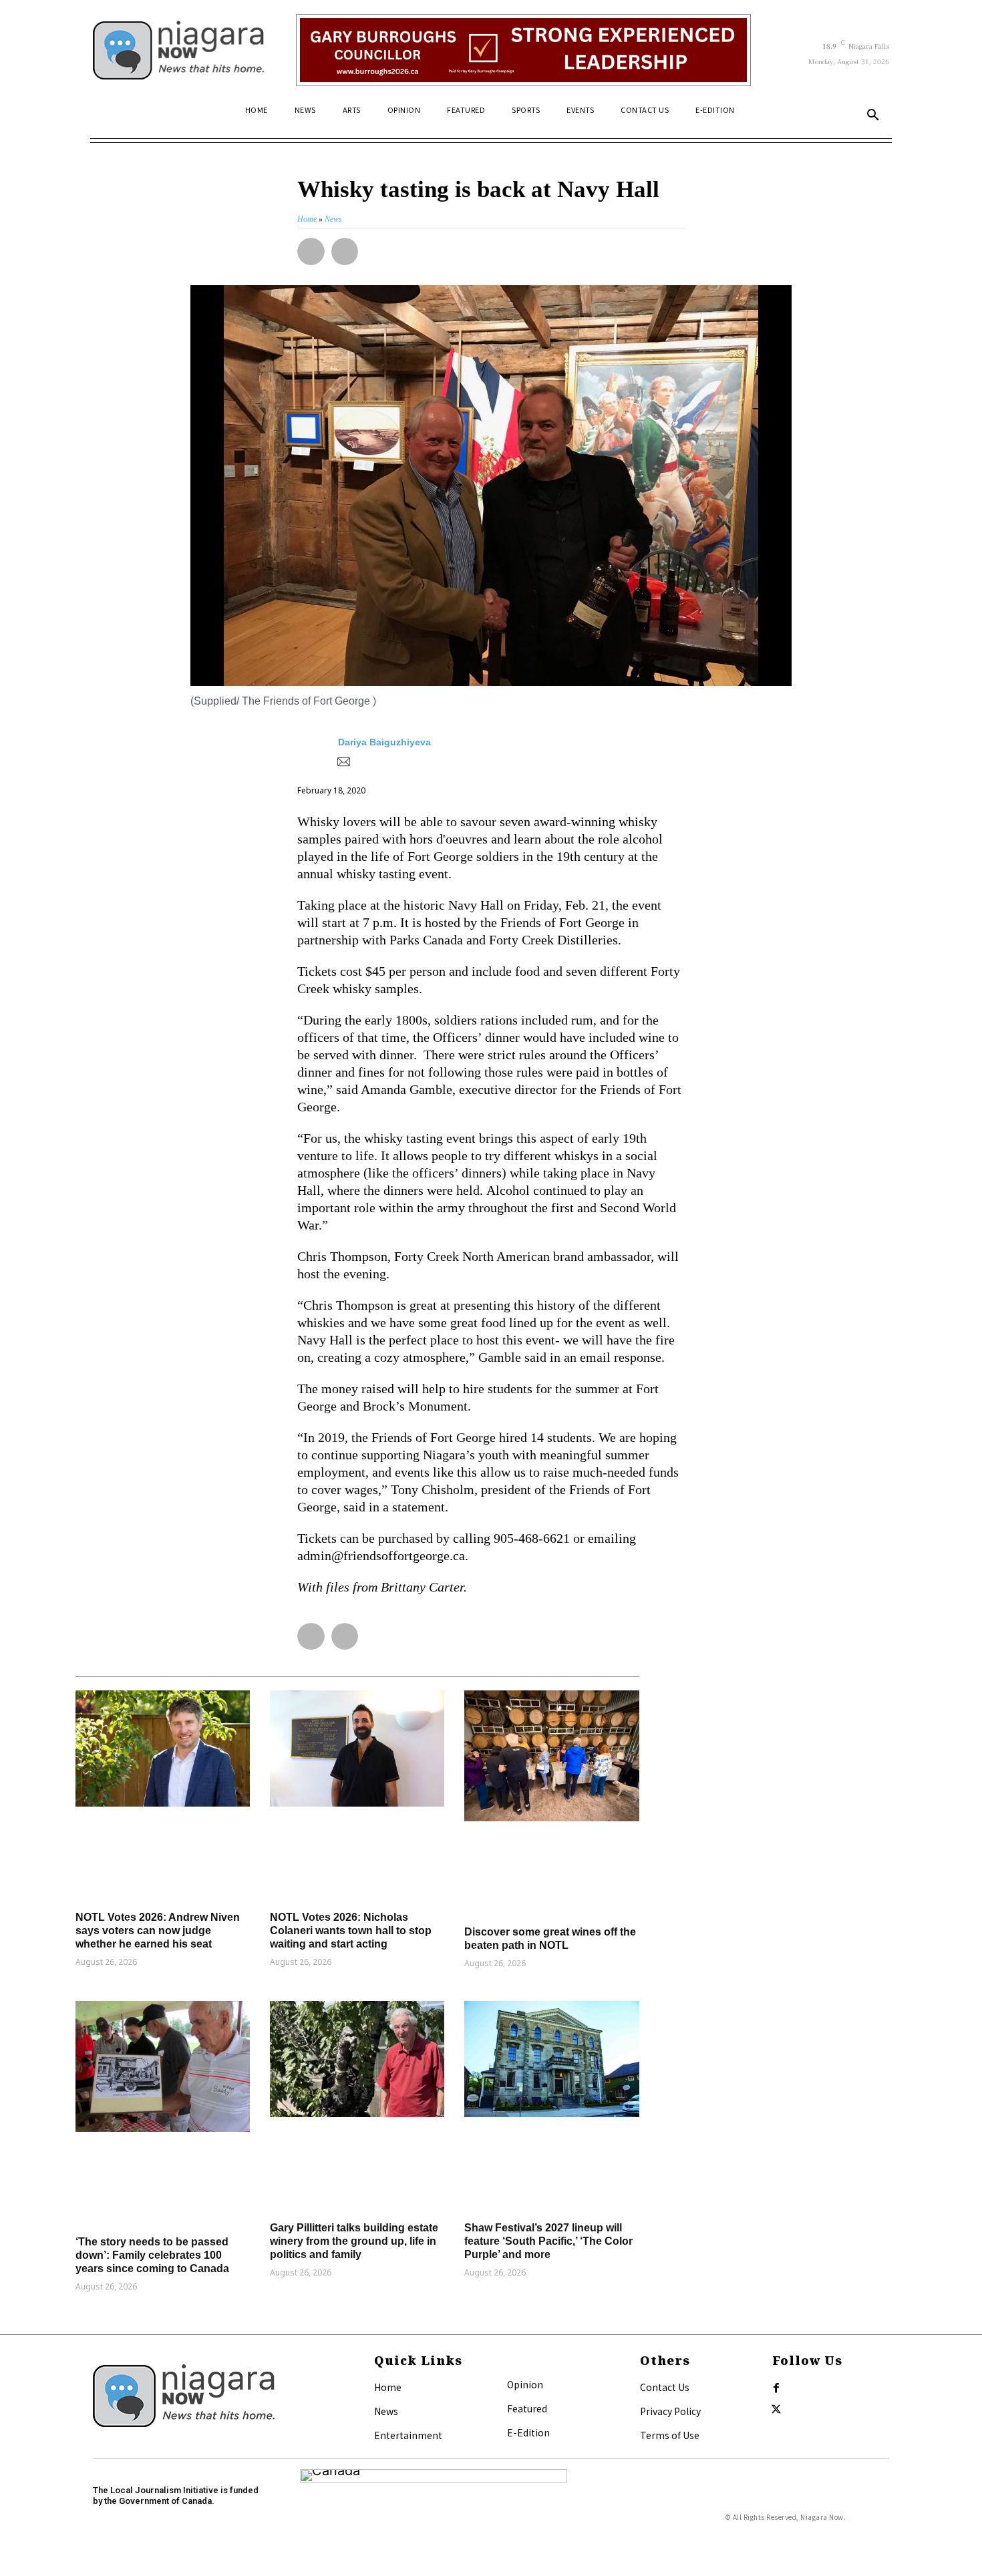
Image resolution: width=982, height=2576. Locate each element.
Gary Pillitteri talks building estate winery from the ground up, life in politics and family (354, 2241)
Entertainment (408, 2435)
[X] (776, 2410)
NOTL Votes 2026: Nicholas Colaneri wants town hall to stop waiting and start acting (351, 1930)
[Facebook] (776, 2388)
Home (388, 2387)
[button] (873, 116)
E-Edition (528, 2432)
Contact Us (665, 2387)
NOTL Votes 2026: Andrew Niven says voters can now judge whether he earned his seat (158, 1930)
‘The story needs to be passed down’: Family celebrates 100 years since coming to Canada (152, 2255)
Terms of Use (670, 2435)
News (386, 2411)
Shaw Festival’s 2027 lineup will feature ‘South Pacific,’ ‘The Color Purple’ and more (548, 2241)
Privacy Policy (670, 2411)
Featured (527, 2408)
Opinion (525, 2384)
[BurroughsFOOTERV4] (523, 50)
